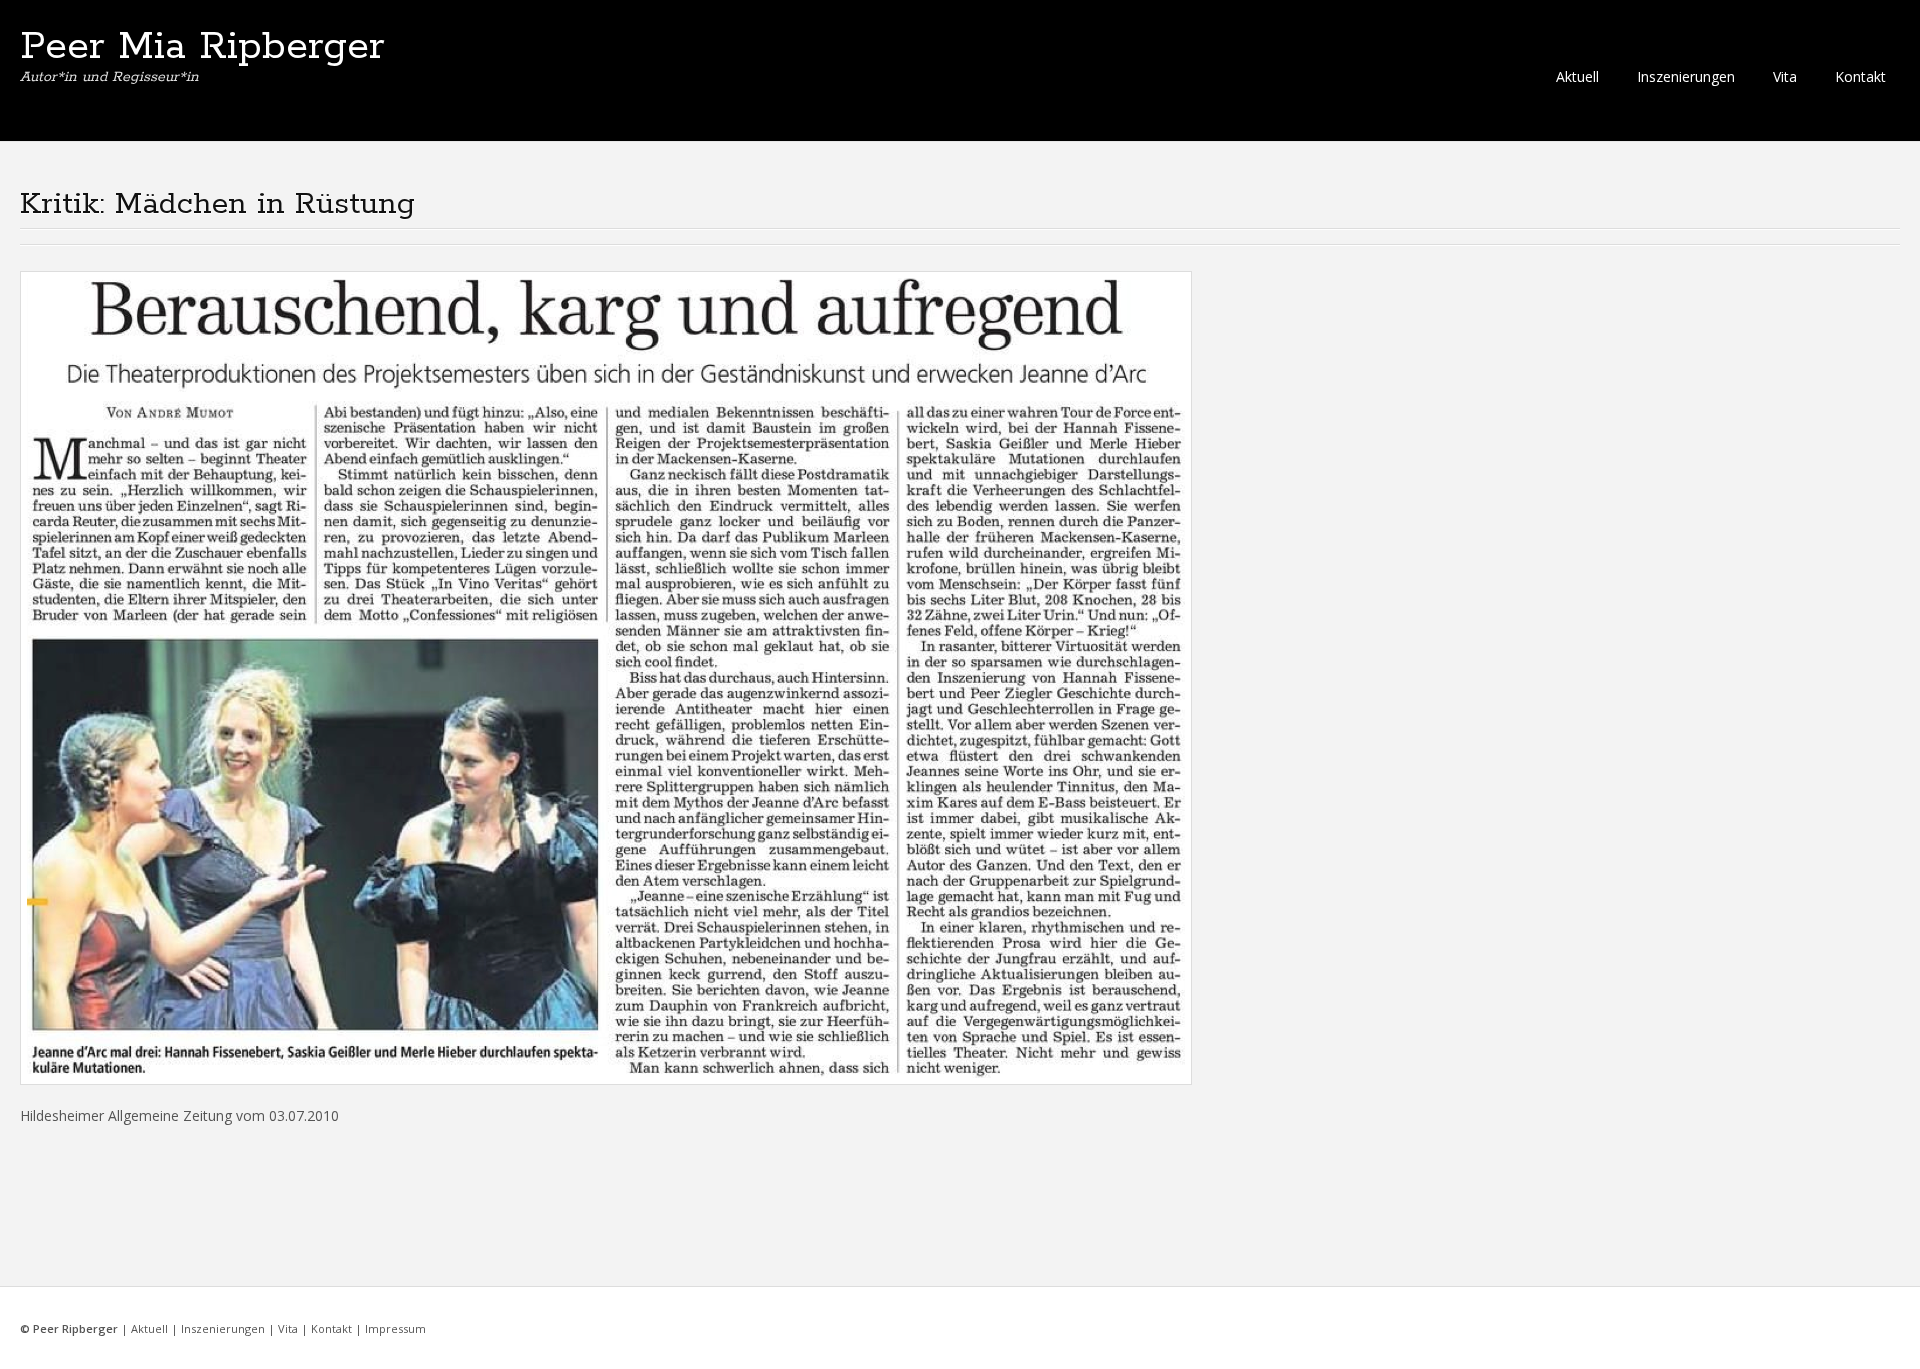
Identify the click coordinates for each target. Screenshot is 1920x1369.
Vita (1785, 76)
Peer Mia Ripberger (202, 47)
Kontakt (1860, 76)
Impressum (395, 1328)
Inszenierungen (1686, 76)
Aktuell (1577, 76)
